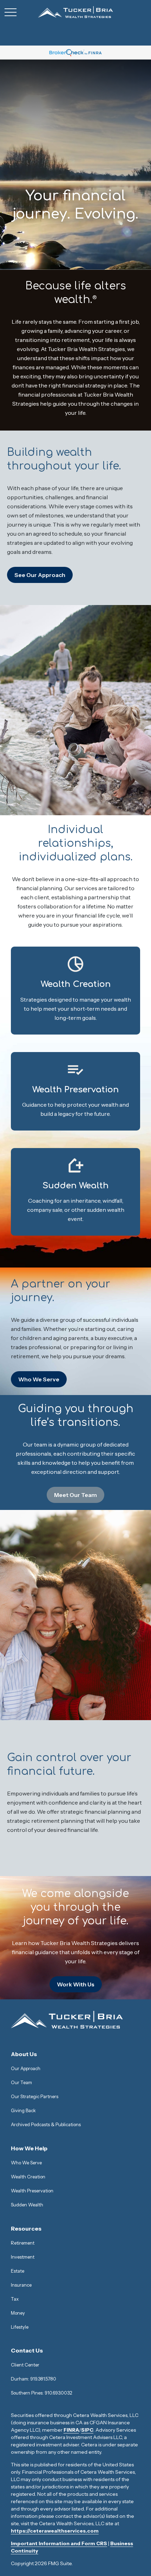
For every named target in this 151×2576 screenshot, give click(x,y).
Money (18, 2313)
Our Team (21, 2082)
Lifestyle (20, 2327)
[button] (24, 2054)
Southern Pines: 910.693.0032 (41, 2393)
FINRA (71, 2430)
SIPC (87, 2430)
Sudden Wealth (27, 2205)
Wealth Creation (28, 2177)
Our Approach (26, 2068)
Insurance (21, 2285)
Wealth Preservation (32, 2191)
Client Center (25, 2365)
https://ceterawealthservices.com (55, 2531)
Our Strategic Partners (35, 2096)
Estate (18, 2271)
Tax (15, 2299)
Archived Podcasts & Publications (46, 2124)
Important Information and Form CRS (59, 2543)
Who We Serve (26, 2163)
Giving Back (23, 2110)
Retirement (23, 2243)
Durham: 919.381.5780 (34, 2379)
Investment (23, 2257)
